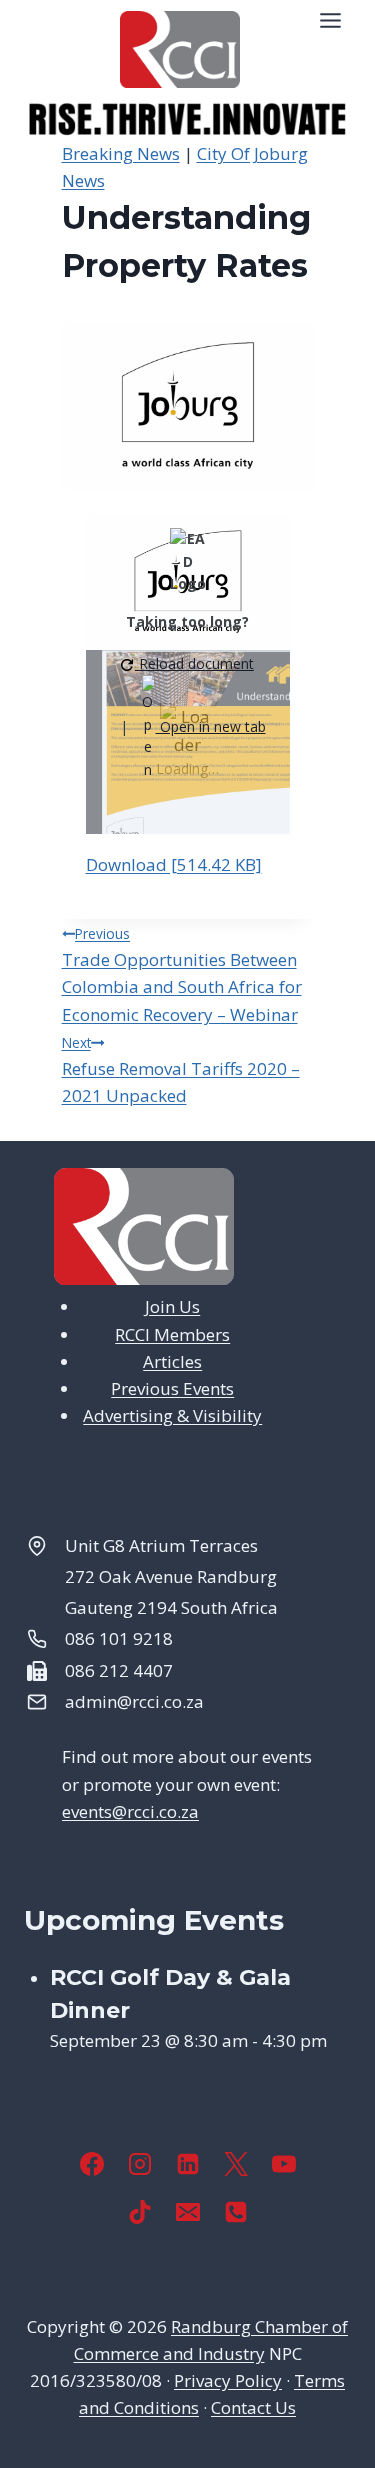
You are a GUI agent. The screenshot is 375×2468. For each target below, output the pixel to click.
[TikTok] (140, 2212)
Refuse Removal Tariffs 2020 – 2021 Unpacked (181, 1070)
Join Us (172, 1306)
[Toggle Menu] (330, 20)
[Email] (188, 2212)
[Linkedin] (188, 2164)
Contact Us (253, 2407)
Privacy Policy (228, 2380)
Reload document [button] (194, 663)
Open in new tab (211, 726)
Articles (172, 1361)
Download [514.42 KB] (174, 864)
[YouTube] (284, 2164)
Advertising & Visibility (172, 1415)
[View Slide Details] (187, 119)
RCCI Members (172, 1334)
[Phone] (236, 2212)
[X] (236, 2164)
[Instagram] (140, 2164)
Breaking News (121, 153)
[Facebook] (92, 2164)
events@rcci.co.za (130, 1811)
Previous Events (172, 1388)
